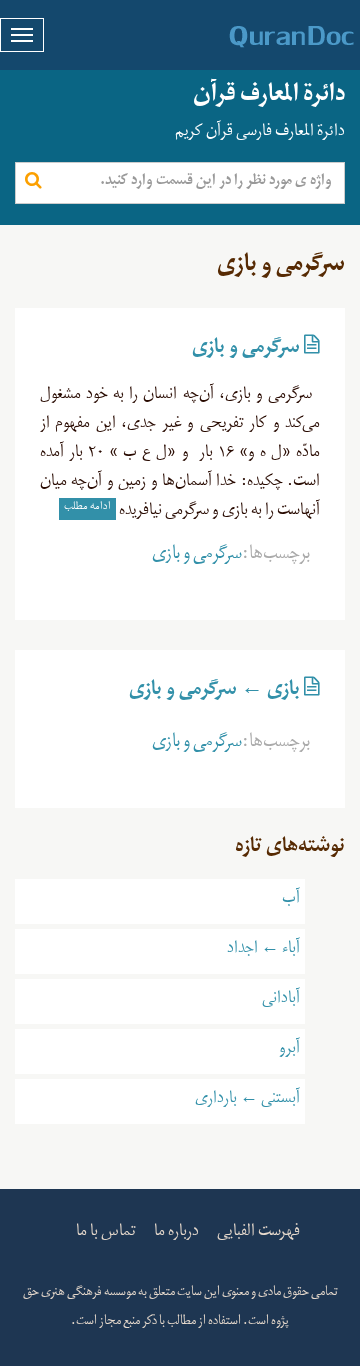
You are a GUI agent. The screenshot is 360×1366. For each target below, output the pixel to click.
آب (291, 901)
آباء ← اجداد (263, 951)
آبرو (289, 1051)
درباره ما (176, 1234)
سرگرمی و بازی (246, 351)
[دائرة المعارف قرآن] (265, 37)
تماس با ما (106, 1234)
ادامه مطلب (87, 508)
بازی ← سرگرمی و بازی (214, 693)
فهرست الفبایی (258, 1234)
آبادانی (281, 1001)
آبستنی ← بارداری (247, 1101)
